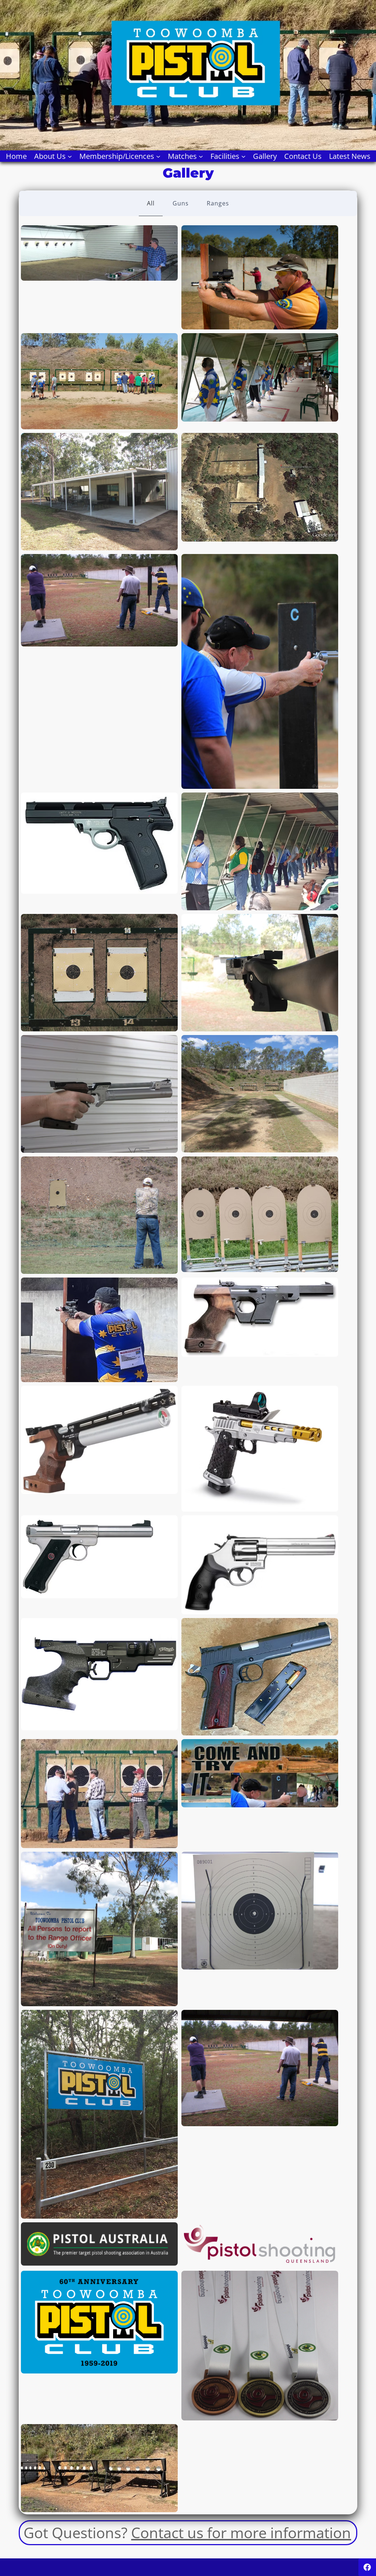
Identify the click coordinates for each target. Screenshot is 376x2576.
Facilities (225, 156)
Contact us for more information (241, 2533)
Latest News (350, 156)
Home (16, 156)
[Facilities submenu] (243, 156)
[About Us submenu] (70, 156)
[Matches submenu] (201, 156)
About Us (50, 156)
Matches (182, 156)
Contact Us (303, 156)
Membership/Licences (117, 156)
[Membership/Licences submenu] (158, 156)
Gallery (265, 156)
